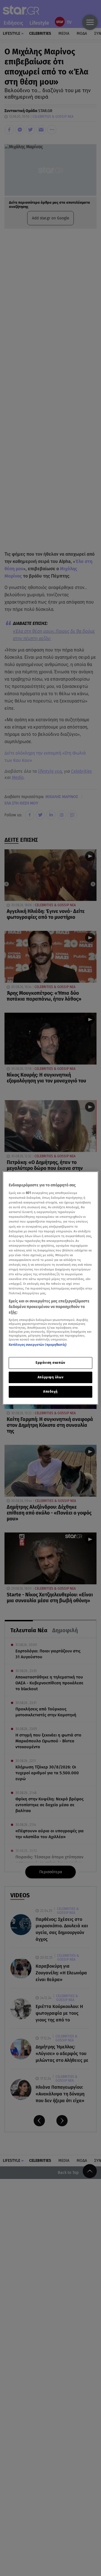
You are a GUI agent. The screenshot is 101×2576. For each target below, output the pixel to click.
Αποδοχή (50, 1392)
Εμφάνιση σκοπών (50, 1363)
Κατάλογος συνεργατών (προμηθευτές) (38, 1345)
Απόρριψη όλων (50, 1377)
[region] (50, 1288)
